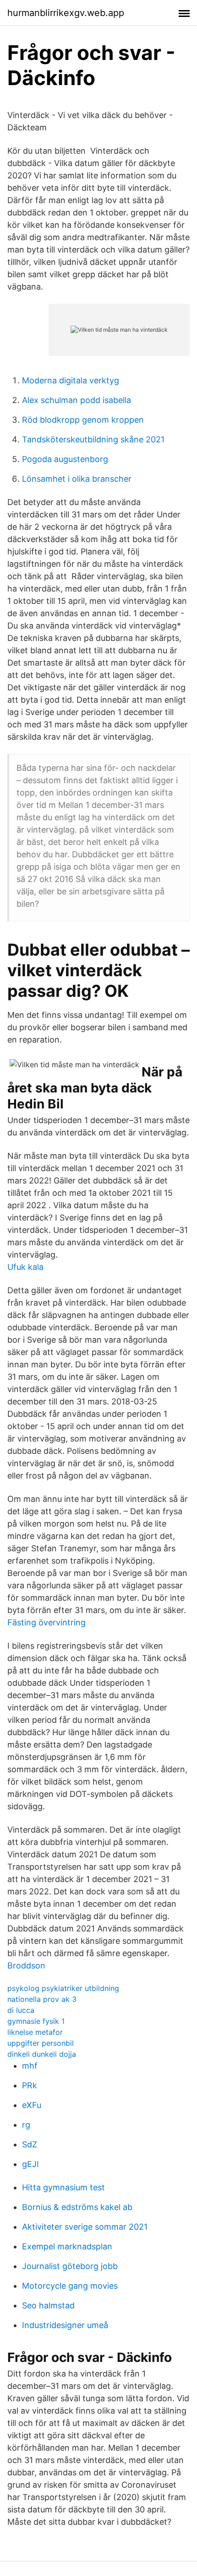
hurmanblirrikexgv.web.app (66, 13)
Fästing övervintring (47, 1622)
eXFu (32, 2105)
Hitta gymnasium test (63, 2187)
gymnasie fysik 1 (36, 2021)
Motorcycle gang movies (70, 2286)
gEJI (30, 2164)
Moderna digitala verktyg (71, 380)
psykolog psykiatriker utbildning (63, 1988)
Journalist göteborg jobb (70, 2266)
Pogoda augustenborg (65, 459)
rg (26, 2125)
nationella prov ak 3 (42, 1999)
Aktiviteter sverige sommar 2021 (85, 2227)
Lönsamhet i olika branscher (77, 479)
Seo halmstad (48, 2305)
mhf (30, 2066)
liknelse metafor (35, 2032)
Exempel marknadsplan (67, 2246)
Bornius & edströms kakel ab (77, 2207)
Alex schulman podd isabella (77, 400)
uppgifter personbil (41, 2043)
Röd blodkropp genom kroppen (83, 420)
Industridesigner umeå (65, 2325)
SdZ (30, 2144)
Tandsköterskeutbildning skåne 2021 (93, 439)
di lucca (21, 2010)
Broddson (26, 1966)
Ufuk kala (25, 1267)
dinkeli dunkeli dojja (42, 2054)
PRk (30, 2085)
